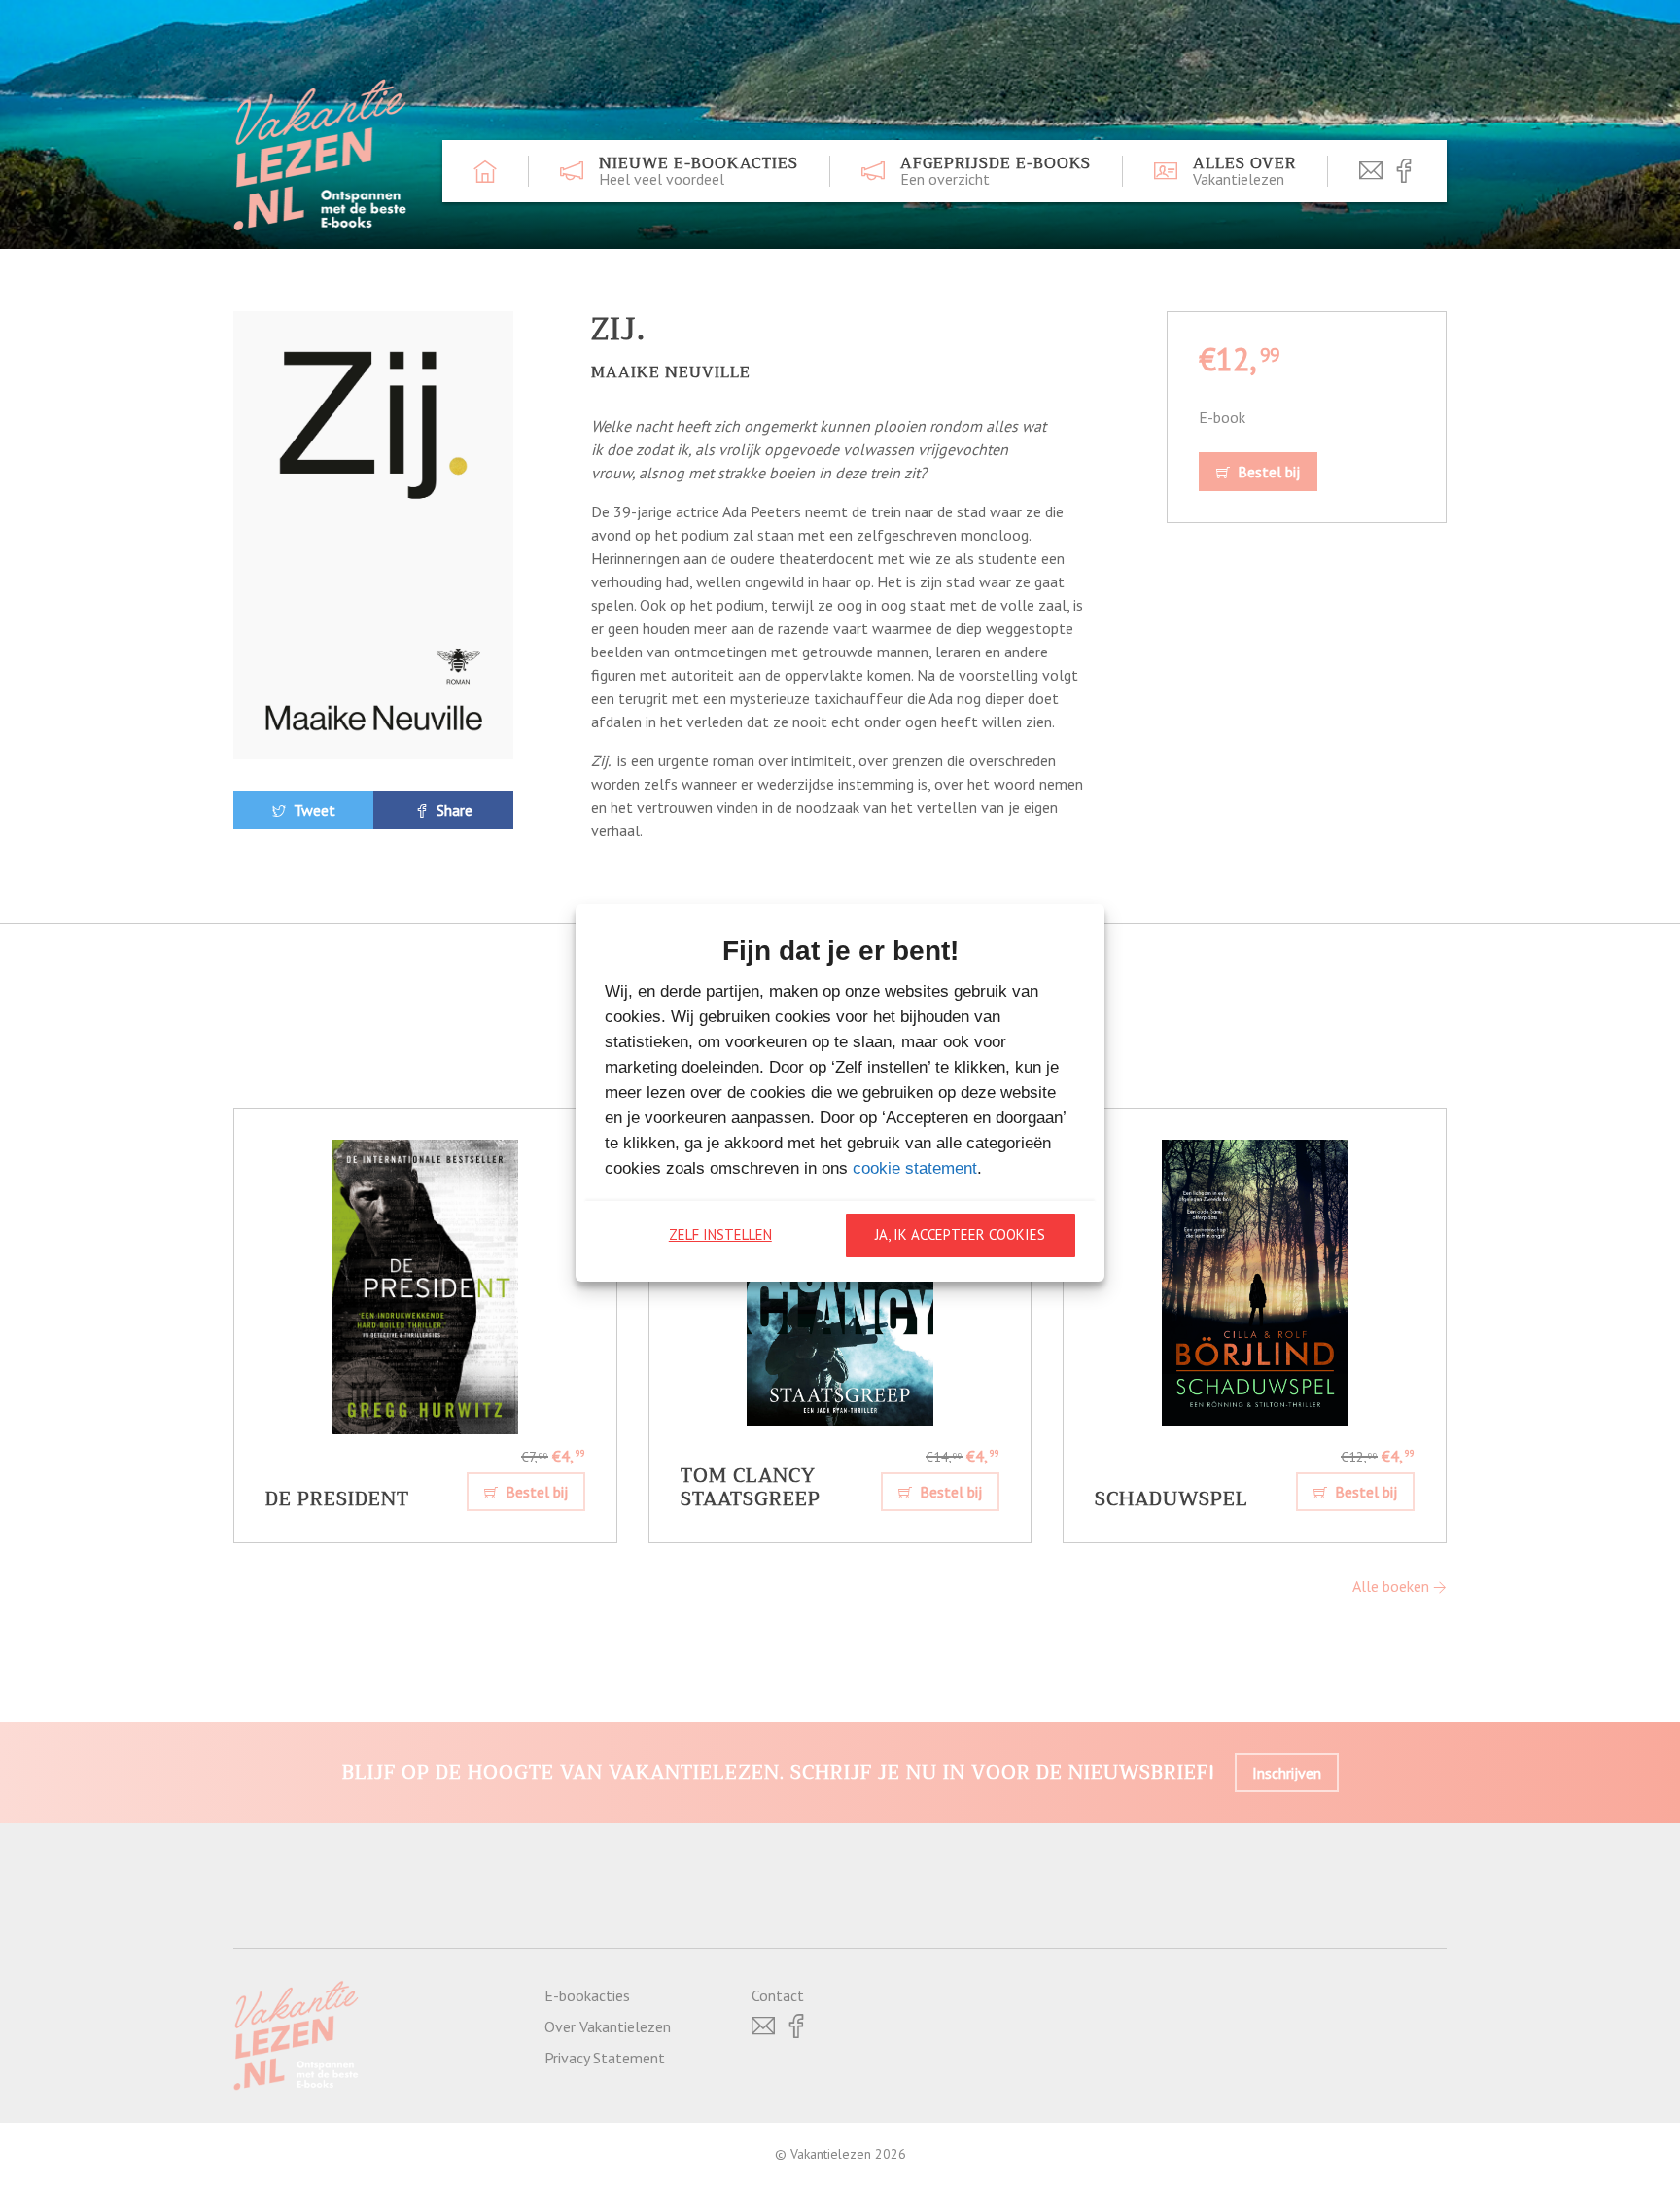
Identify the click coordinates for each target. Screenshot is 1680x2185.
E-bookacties (587, 1995)
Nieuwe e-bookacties (699, 171)
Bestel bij (1267, 472)
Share (453, 810)
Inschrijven (1287, 1773)
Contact (778, 1995)
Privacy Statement (605, 2058)
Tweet (313, 810)
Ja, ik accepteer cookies (960, 1234)
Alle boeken (1393, 1586)
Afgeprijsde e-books (996, 171)
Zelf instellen (720, 1234)
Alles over (1244, 171)
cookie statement (915, 1168)
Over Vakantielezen (608, 2026)
